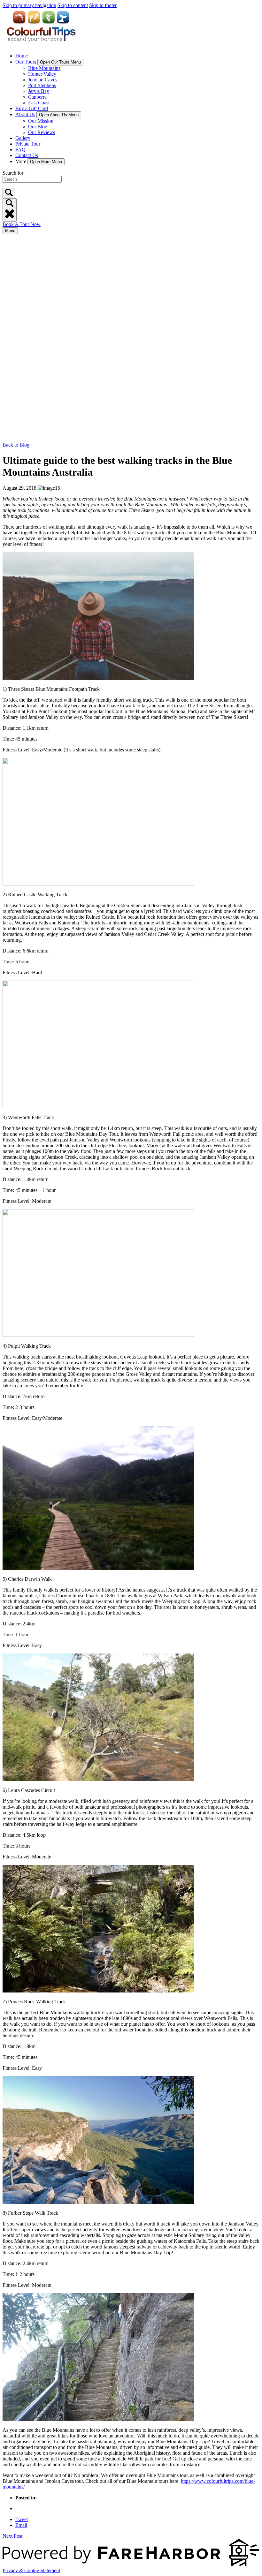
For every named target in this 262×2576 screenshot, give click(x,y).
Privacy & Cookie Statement (31, 2570)
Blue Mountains (44, 68)
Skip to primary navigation (29, 5)
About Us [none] (25, 114)
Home (22, 56)
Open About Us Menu (59, 115)
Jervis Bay (39, 91)
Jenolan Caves (43, 80)
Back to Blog (16, 445)
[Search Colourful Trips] (9, 193)
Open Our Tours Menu (60, 62)
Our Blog (38, 127)
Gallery (23, 138)
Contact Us (27, 155)
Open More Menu (46, 162)
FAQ (20, 150)
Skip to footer (103, 5)
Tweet (22, 2519)
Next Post (12, 2536)
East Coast (39, 103)
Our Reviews (42, 132)
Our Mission (41, 121)
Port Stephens (42, 85)
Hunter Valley (42, 74)
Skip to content (73, 5)
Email (21, 2525)
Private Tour (28, 144)
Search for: (14, 173)
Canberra (37, 97)
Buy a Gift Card (32, 108)
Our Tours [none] (26, 62)
